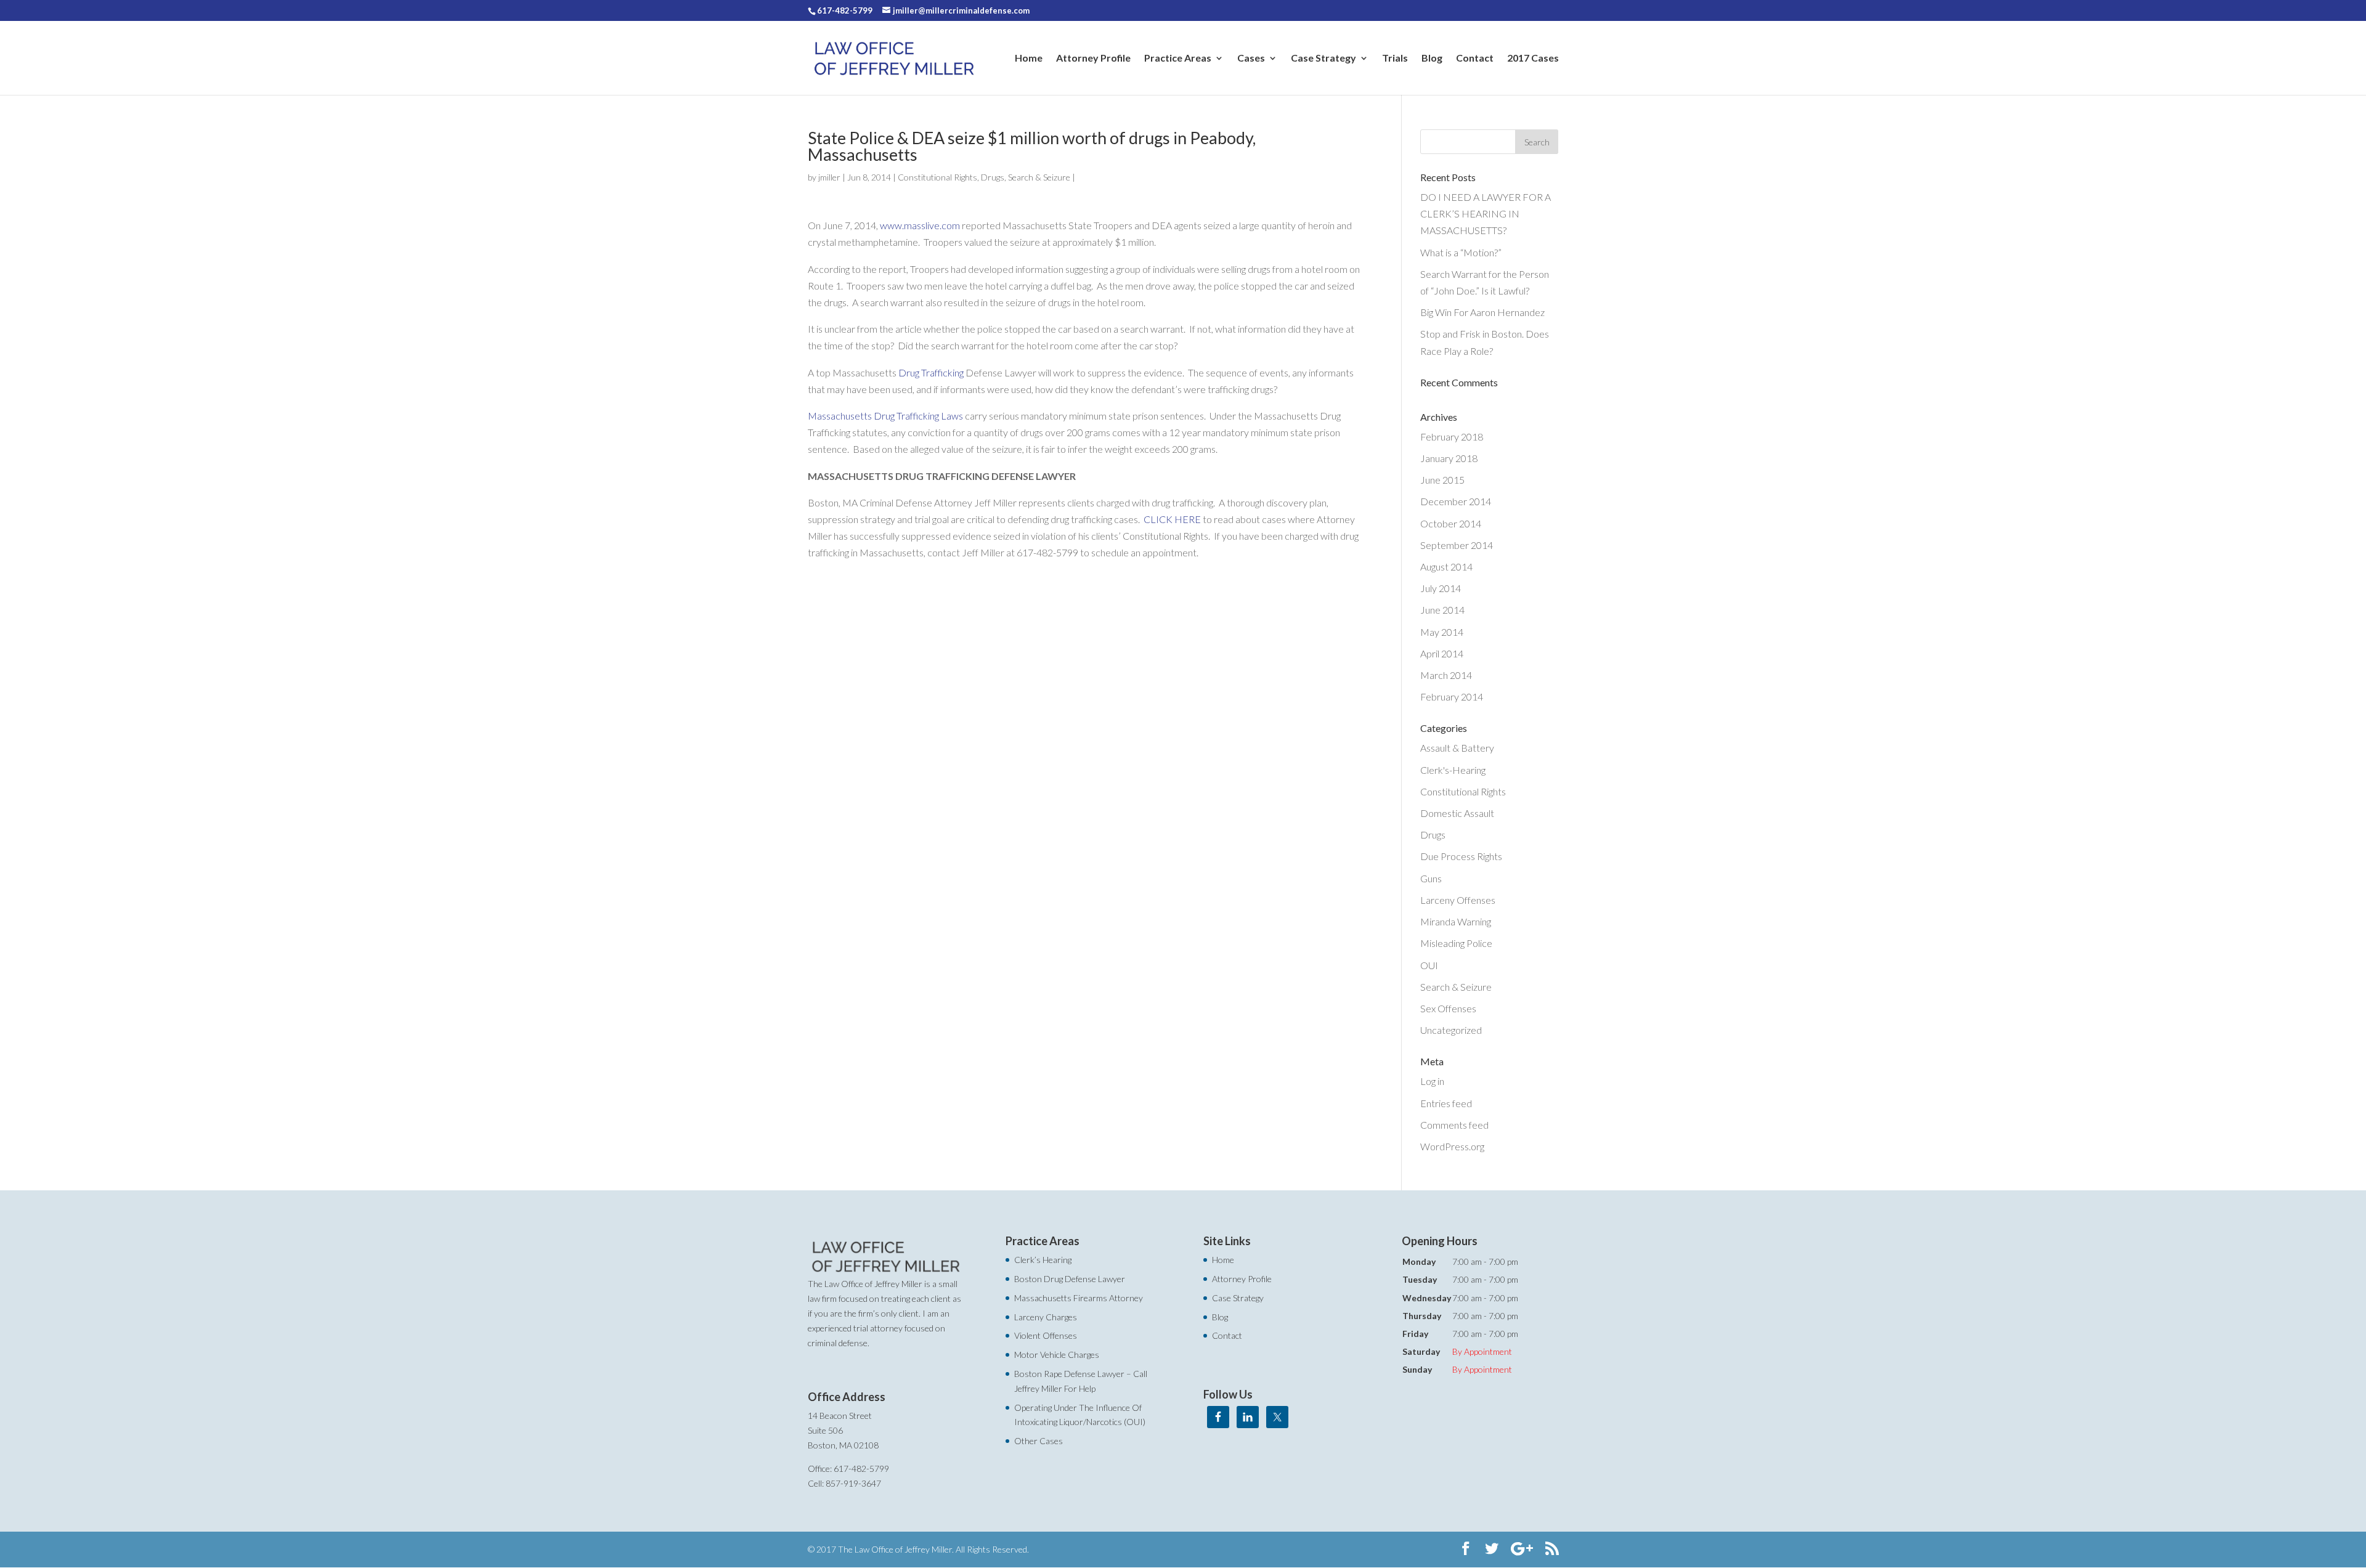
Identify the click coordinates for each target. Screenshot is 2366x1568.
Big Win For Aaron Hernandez (1482, 312)
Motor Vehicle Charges (1057, 1355)
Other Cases (1039, 1441)
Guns (1431, 878)
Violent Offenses (1046, 1335)
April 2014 (1442, 653)
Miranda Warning (1456, 921)
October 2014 (1451, 523)
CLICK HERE (1172, 519)
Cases (1251, 59)
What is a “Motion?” (1461, 252)
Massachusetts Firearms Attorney (1079, 1298)
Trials (1395, 59)
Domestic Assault (1457, 813)
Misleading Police (1456, 943)
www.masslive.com (920, 225)
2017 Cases (1533, 59)
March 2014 (1446, 675)
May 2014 (1442, 632)
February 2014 (1452, 697)
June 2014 (1442, 610)
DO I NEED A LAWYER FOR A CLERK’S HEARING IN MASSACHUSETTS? (1486, 213)
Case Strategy (1323, 59)
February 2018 (1452, 437)
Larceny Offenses (1458, 900)
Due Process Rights (1461, 856)
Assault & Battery (1457, 748)
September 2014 (1457, 545)
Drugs (993, 177)
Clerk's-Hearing (1453, 770)
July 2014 (1441, 588)
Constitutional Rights (937, 177)
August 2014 (1446, 567)
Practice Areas (1178, 59)
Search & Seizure (1039, 177)
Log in (1432, 1081)
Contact (1475, 59)
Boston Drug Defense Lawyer (1070, 1279)
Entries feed (1446, 1103)
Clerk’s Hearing (1043, 1260)
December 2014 (1456, 501)
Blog (1432, 59)
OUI (1429, 965)
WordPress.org (1452, 1146)
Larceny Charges (1046, 1317)
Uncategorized (1451, 1030)
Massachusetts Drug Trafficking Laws (885, 416)
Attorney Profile (1093, 59)
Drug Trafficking (931, 372)
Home (1029, 59)
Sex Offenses (1448, 1008)
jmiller (829, 177)
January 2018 (1449, 458)
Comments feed (1454, 1125)
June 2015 (1442, 480)
